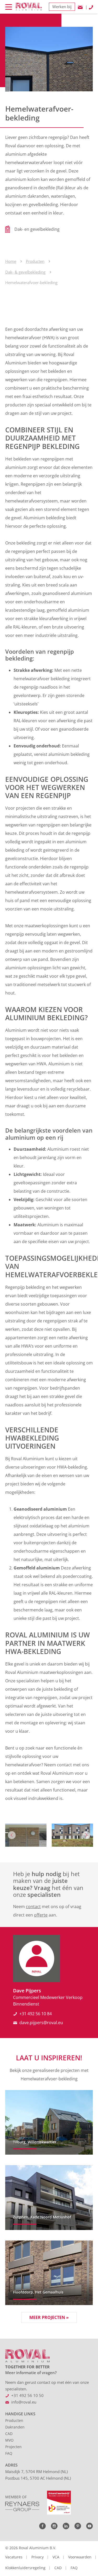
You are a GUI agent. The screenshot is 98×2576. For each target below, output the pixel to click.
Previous (12, 1835)
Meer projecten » (49, 2317)
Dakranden (15, 2427)
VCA (56, 2557)
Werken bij (62, 7)
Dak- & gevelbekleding (25, 272)
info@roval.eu (24, 2402)
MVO (9, 2440)
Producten (35, 261)
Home (11, 261)
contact (33, 1907)
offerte (41, 1915)
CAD (9, 2434)
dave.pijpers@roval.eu (41, 2023)
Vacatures (14, 2557)
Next (86, 1835)
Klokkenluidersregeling (25, 2568)
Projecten (13, 2447)
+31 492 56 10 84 (36, 2014)
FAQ (9, 2453)
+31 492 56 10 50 (27, 2395)
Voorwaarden (80, 2557)
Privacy (38, 2557)
